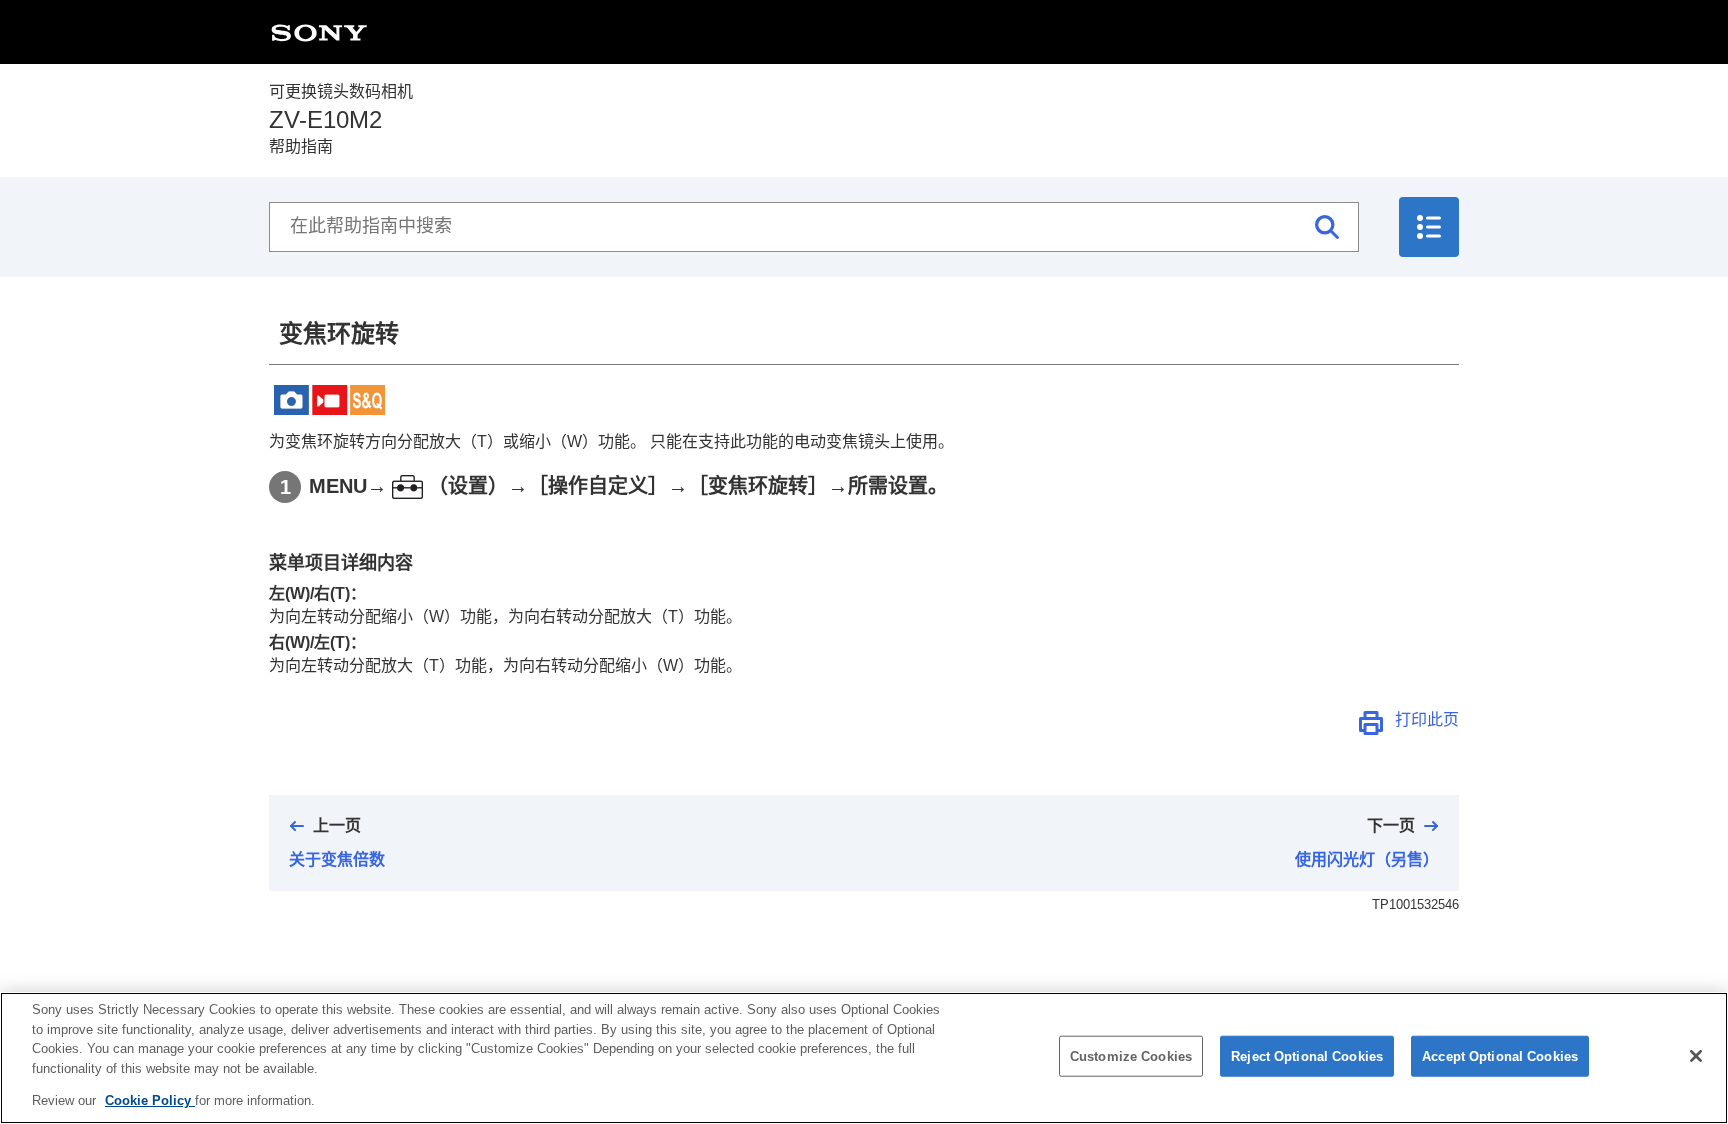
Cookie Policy (150, 1100)
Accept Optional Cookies (1500, 1056)
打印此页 (1427, 719)
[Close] (1696, 1056)
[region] (864, 1058)
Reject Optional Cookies (1307, 1056)
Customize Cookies (1131, 1056)
